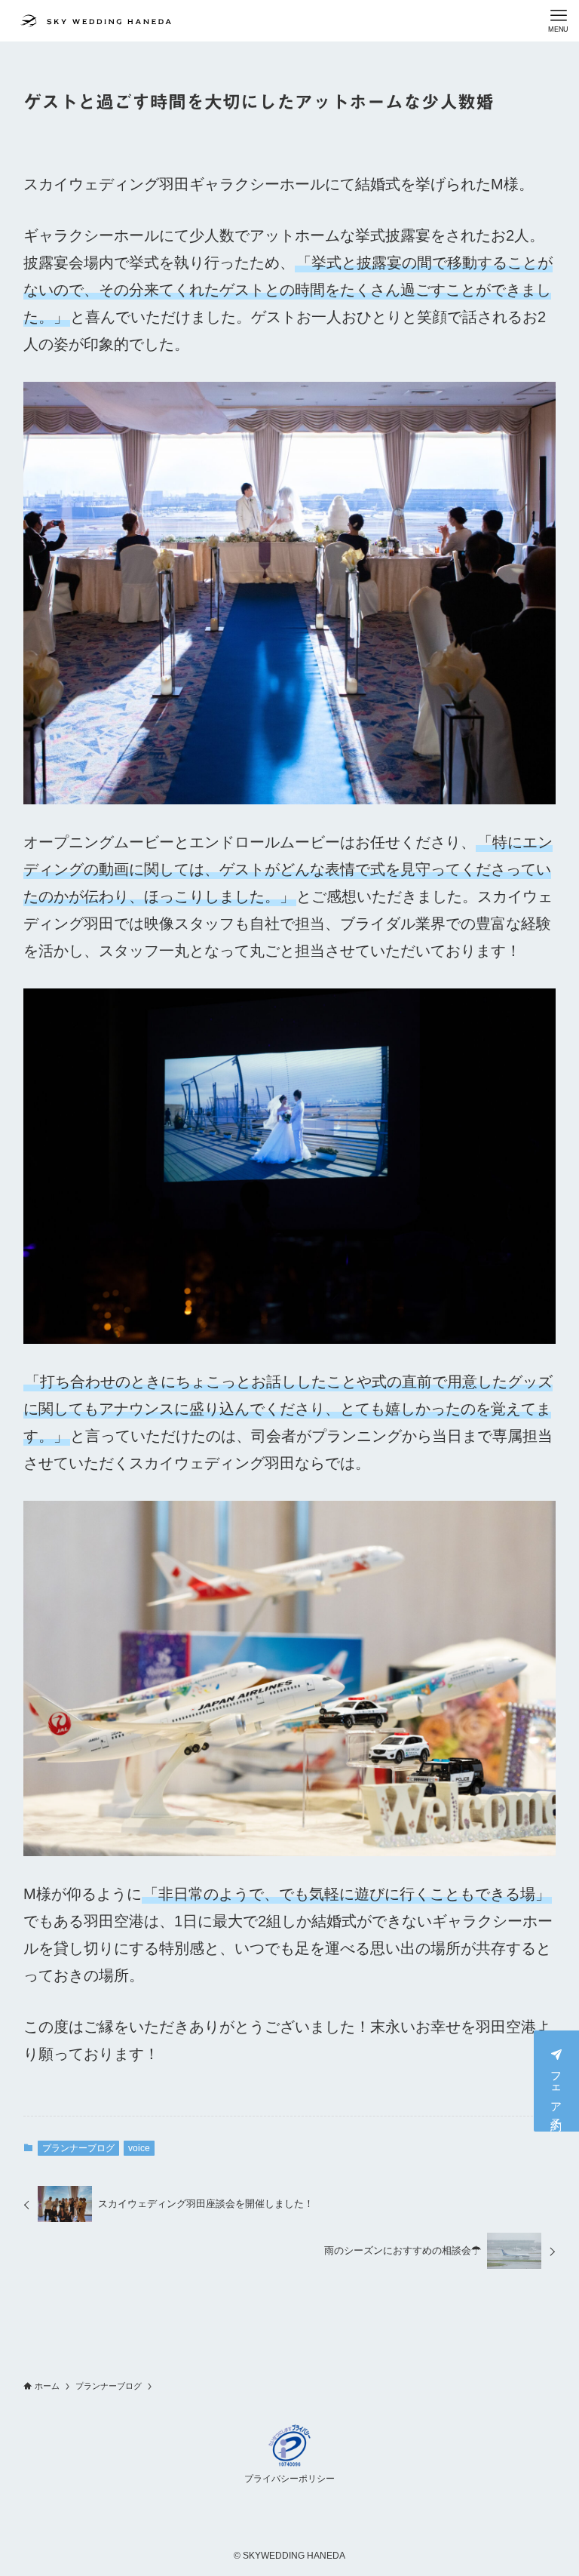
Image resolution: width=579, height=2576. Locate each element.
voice (139, 2148)
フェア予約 (557, 2089)
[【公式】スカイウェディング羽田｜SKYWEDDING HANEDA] (96, 21)
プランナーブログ (78, 2148)
